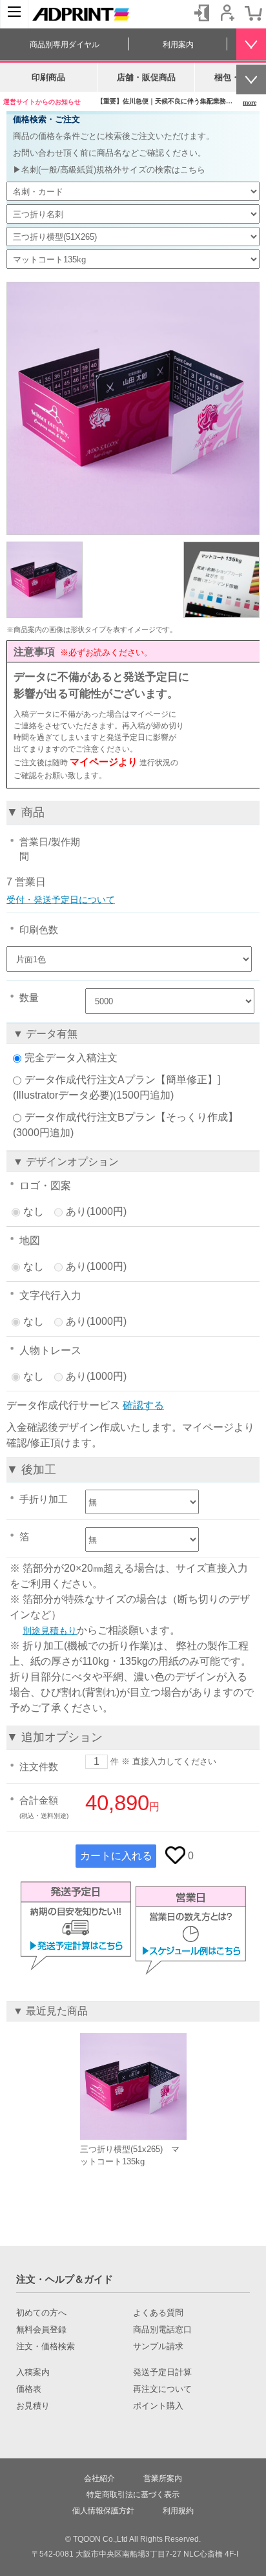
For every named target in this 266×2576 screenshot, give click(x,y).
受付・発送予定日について (61, 900)
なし (34, 1211)
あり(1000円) (96, 1211)
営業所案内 (163, 2478)
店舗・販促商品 (146, 77)
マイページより (104, 762)
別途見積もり (50, 1631)
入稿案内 (33, 2372)
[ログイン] (201, 13)
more (250, 102)
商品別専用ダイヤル (65, 45)
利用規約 (178, 2511)
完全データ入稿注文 (71, 1058)
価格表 (29, 2389)
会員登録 (227, 13)
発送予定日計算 (162, 2372)
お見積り (33, 2406)
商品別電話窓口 (162, 2330)
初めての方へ (41, 2313)
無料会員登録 (41, 2330)
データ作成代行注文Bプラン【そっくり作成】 (131, 1117)
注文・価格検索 (46, 2347)
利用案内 (178, 45)
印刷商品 (48, 77)
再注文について (162, 2389)
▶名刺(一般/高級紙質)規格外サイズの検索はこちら (109, 170)
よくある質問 (158, 2313)
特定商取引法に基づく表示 (133, 2495)
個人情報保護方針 (103, 2511)
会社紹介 (99, 2478)
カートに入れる (116, 1856)
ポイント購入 (158, 2406)
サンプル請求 (158, 2347)
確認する (143, 1405)
